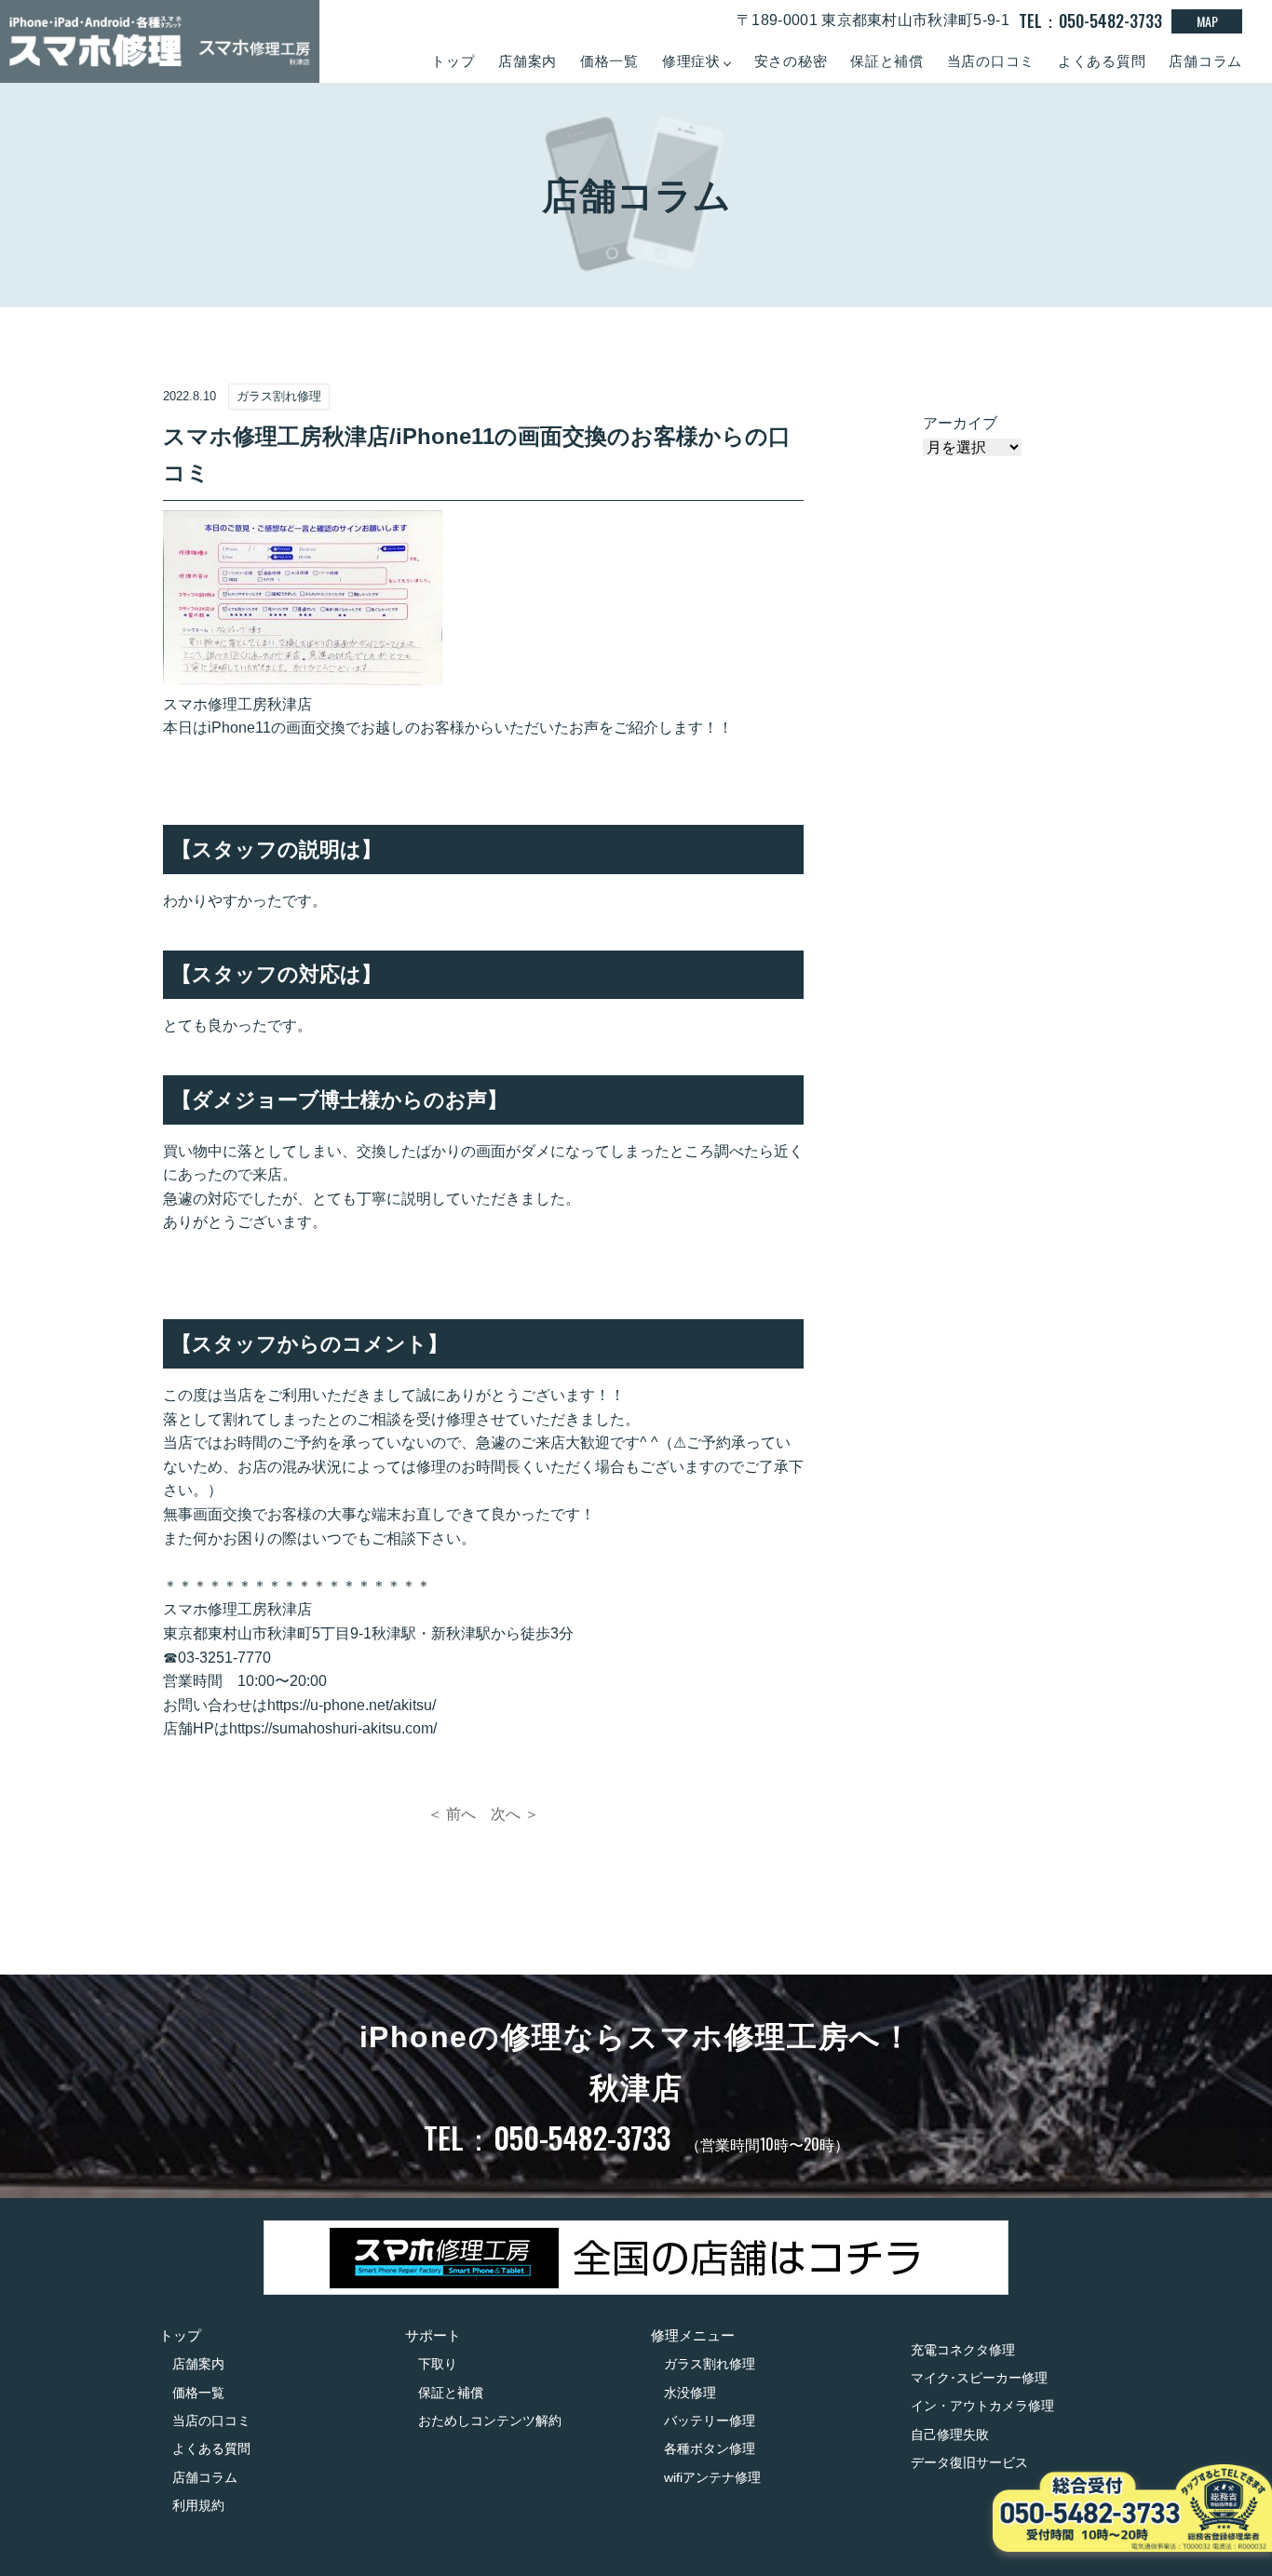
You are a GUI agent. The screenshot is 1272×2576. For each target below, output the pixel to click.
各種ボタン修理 (710, 2448)
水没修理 (690, 2393)
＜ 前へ (452, 1814)
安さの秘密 (791, 61)
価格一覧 (609, 61)
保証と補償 (887, 61)
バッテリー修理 (710, 2421)
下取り (438, 2364)
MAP (1207, 21)
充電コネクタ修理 (963, 2350)
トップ (453, 61)
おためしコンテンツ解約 (490, 2421)
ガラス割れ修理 (710, 2364)
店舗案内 (528, 61)
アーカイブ (960, 423)
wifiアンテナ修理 (712, 2477)
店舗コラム (1205, 61)
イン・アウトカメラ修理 (982, 2406)
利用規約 (198, 2505)
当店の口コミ (991, 61)
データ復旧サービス (969, 2462)
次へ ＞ (515, 1814)
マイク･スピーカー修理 (979, 2378)
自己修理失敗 (950, 2434)
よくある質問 (1102, 61)
